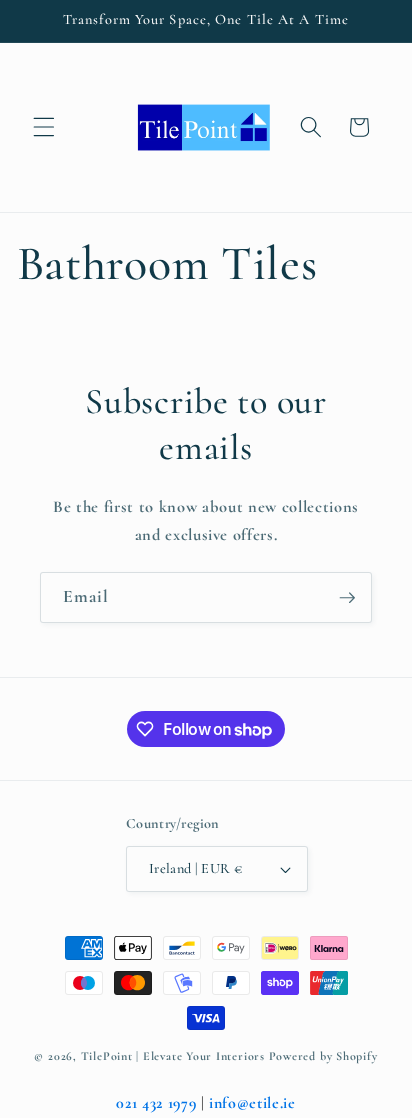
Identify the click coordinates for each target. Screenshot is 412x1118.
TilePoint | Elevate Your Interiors (173, 1056)
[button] (44, 127)
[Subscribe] (347, 598)
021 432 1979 (156, 1103)
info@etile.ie (252, 1103)
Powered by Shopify (323, 1056)
